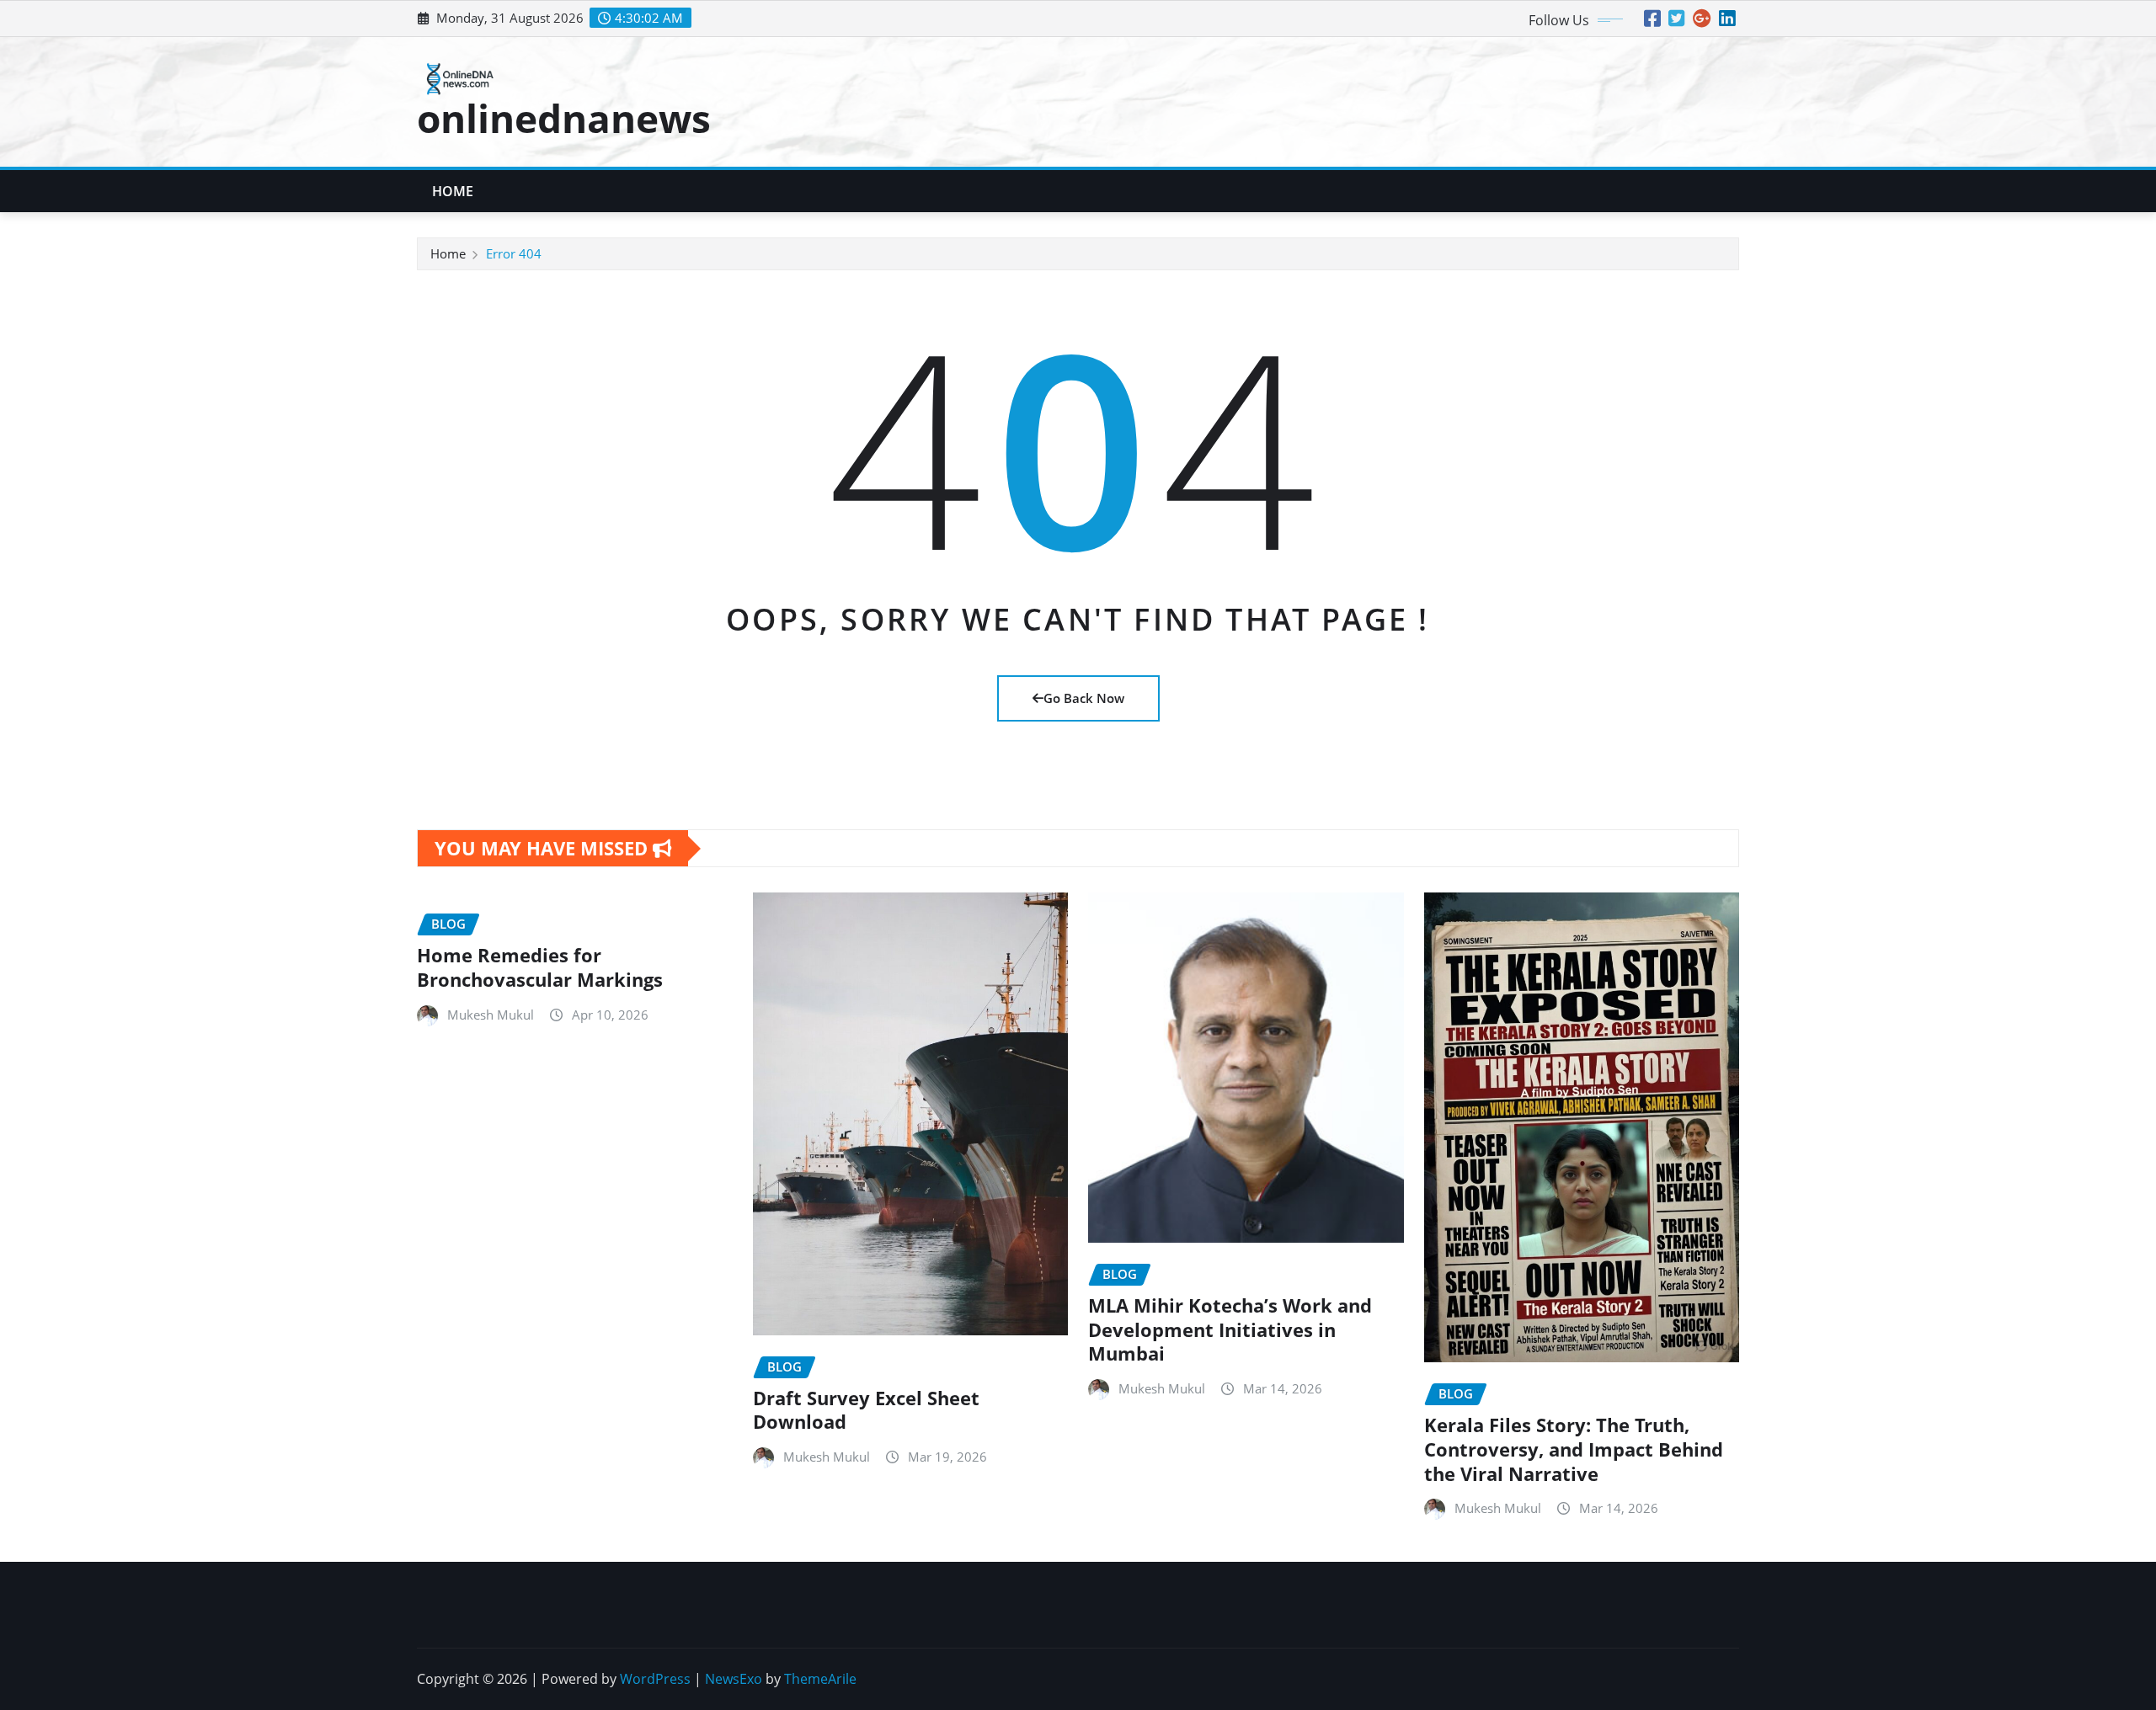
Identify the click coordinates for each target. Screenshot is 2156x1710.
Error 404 (514, 253)
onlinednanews (564, 118)
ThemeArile (820, 1679)
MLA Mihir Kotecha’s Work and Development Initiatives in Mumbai (1230, 1329)
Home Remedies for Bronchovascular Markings (540, 967)
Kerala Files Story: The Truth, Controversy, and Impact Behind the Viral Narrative (1574, 1449)
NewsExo (734, 1679)
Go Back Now (1084, 698)
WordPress (655, 1679)
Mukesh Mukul (491, 1015)
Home (453, 191)
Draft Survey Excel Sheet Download (866, 1410)
